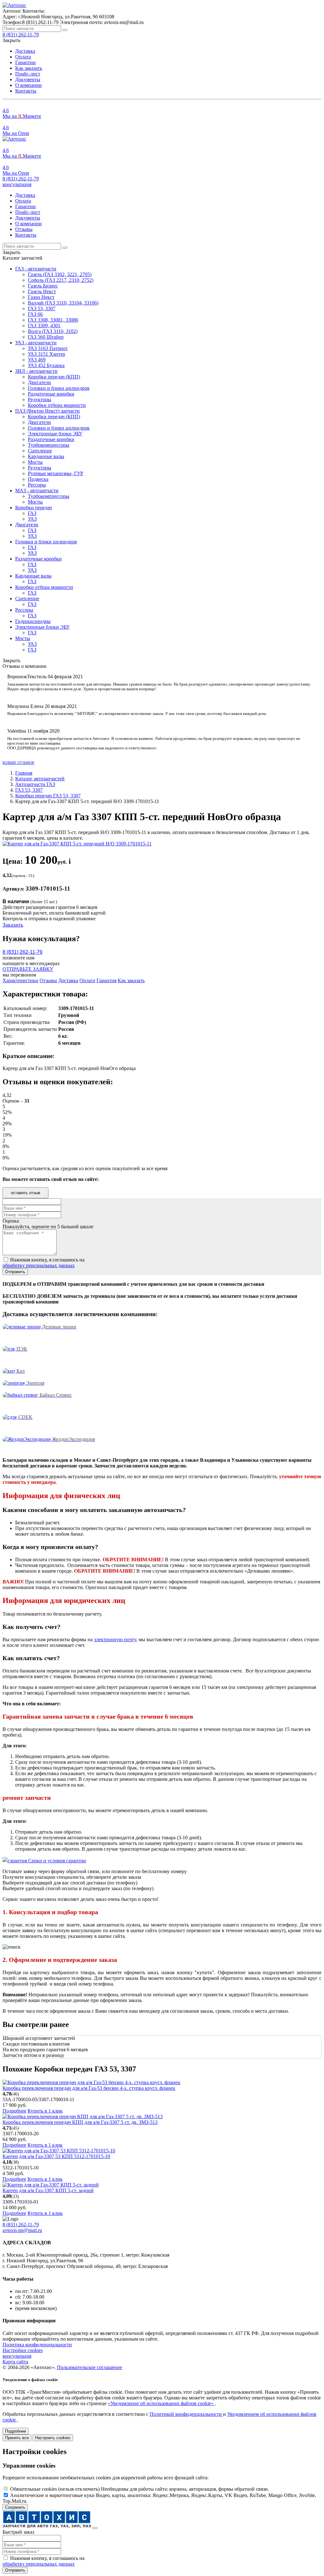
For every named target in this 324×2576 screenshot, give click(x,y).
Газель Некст (42, 291)
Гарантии (25, 62)
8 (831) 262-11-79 (21, 179)
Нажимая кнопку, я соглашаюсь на (44, 1263)
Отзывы (24, 229)
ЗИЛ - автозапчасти (36, 371)
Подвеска (38, 479)
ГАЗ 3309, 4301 (44, 326)
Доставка (25, 51)
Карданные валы (46, 456)
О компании (28, 85)
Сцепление (40, 451)
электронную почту (115, 1639)
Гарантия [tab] (106, 980)
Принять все (17, 2438)
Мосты (35, 462)
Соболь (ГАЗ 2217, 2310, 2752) (61, 280)
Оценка (11, 1221)
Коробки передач (34, 508)
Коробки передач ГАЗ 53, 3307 (48, 796)
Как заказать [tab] (131, 980)
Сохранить (15, 2507)
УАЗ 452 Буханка (46, 365)
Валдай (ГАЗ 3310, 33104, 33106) (63, 303)
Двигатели (39, 382)
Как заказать (29, 68)
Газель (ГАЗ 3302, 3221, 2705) (60, 274)
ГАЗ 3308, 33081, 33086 (53, 320)
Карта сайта (15, 2362)
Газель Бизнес (43, 286)
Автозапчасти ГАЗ (35, 784)
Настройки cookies (23, 2350)
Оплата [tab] (87, 980)
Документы (28, 79)
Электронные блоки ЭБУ (55, 434)
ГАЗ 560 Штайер (46, 337)
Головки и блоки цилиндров (59, 388)
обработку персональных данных (39, 1265)
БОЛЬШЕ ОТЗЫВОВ (18, 763)
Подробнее (14, 2111)
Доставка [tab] (68, 980)
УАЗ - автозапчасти (36, 343)
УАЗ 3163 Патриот (48, 348)
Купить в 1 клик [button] (45, 2111)
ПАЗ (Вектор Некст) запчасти (47, 411)
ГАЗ (32, 513)
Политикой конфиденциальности (186, 2414)
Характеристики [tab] (20, 980)
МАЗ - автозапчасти (37, 490)
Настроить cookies (53, 2438)
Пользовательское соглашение (90, 2367)
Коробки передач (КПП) (54, 377)
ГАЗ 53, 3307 (42, 308)
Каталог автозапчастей (40, 779)
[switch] (6, 2489)
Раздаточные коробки (51, 394)
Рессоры (37, 485)
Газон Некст (41, 297)
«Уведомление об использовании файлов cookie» (161, 2403)
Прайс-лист (28, 74)
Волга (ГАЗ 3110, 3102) (53, 331)
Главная (24, 773)
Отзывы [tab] (48, 980)
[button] (17, 184)
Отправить (15, 2570)
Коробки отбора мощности (57, 405)
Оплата (23, 57)
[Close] (95, 2528)
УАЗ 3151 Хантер (47, 354)
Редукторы (40, 399)
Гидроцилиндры (33, 621)
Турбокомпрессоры (49, 445)
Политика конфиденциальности (37, 2345)
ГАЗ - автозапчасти (36, 269)
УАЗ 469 (37, 360)
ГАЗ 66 (35, 314)
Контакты (26, 91)
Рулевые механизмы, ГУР (56, 473)
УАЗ (32, 519)
